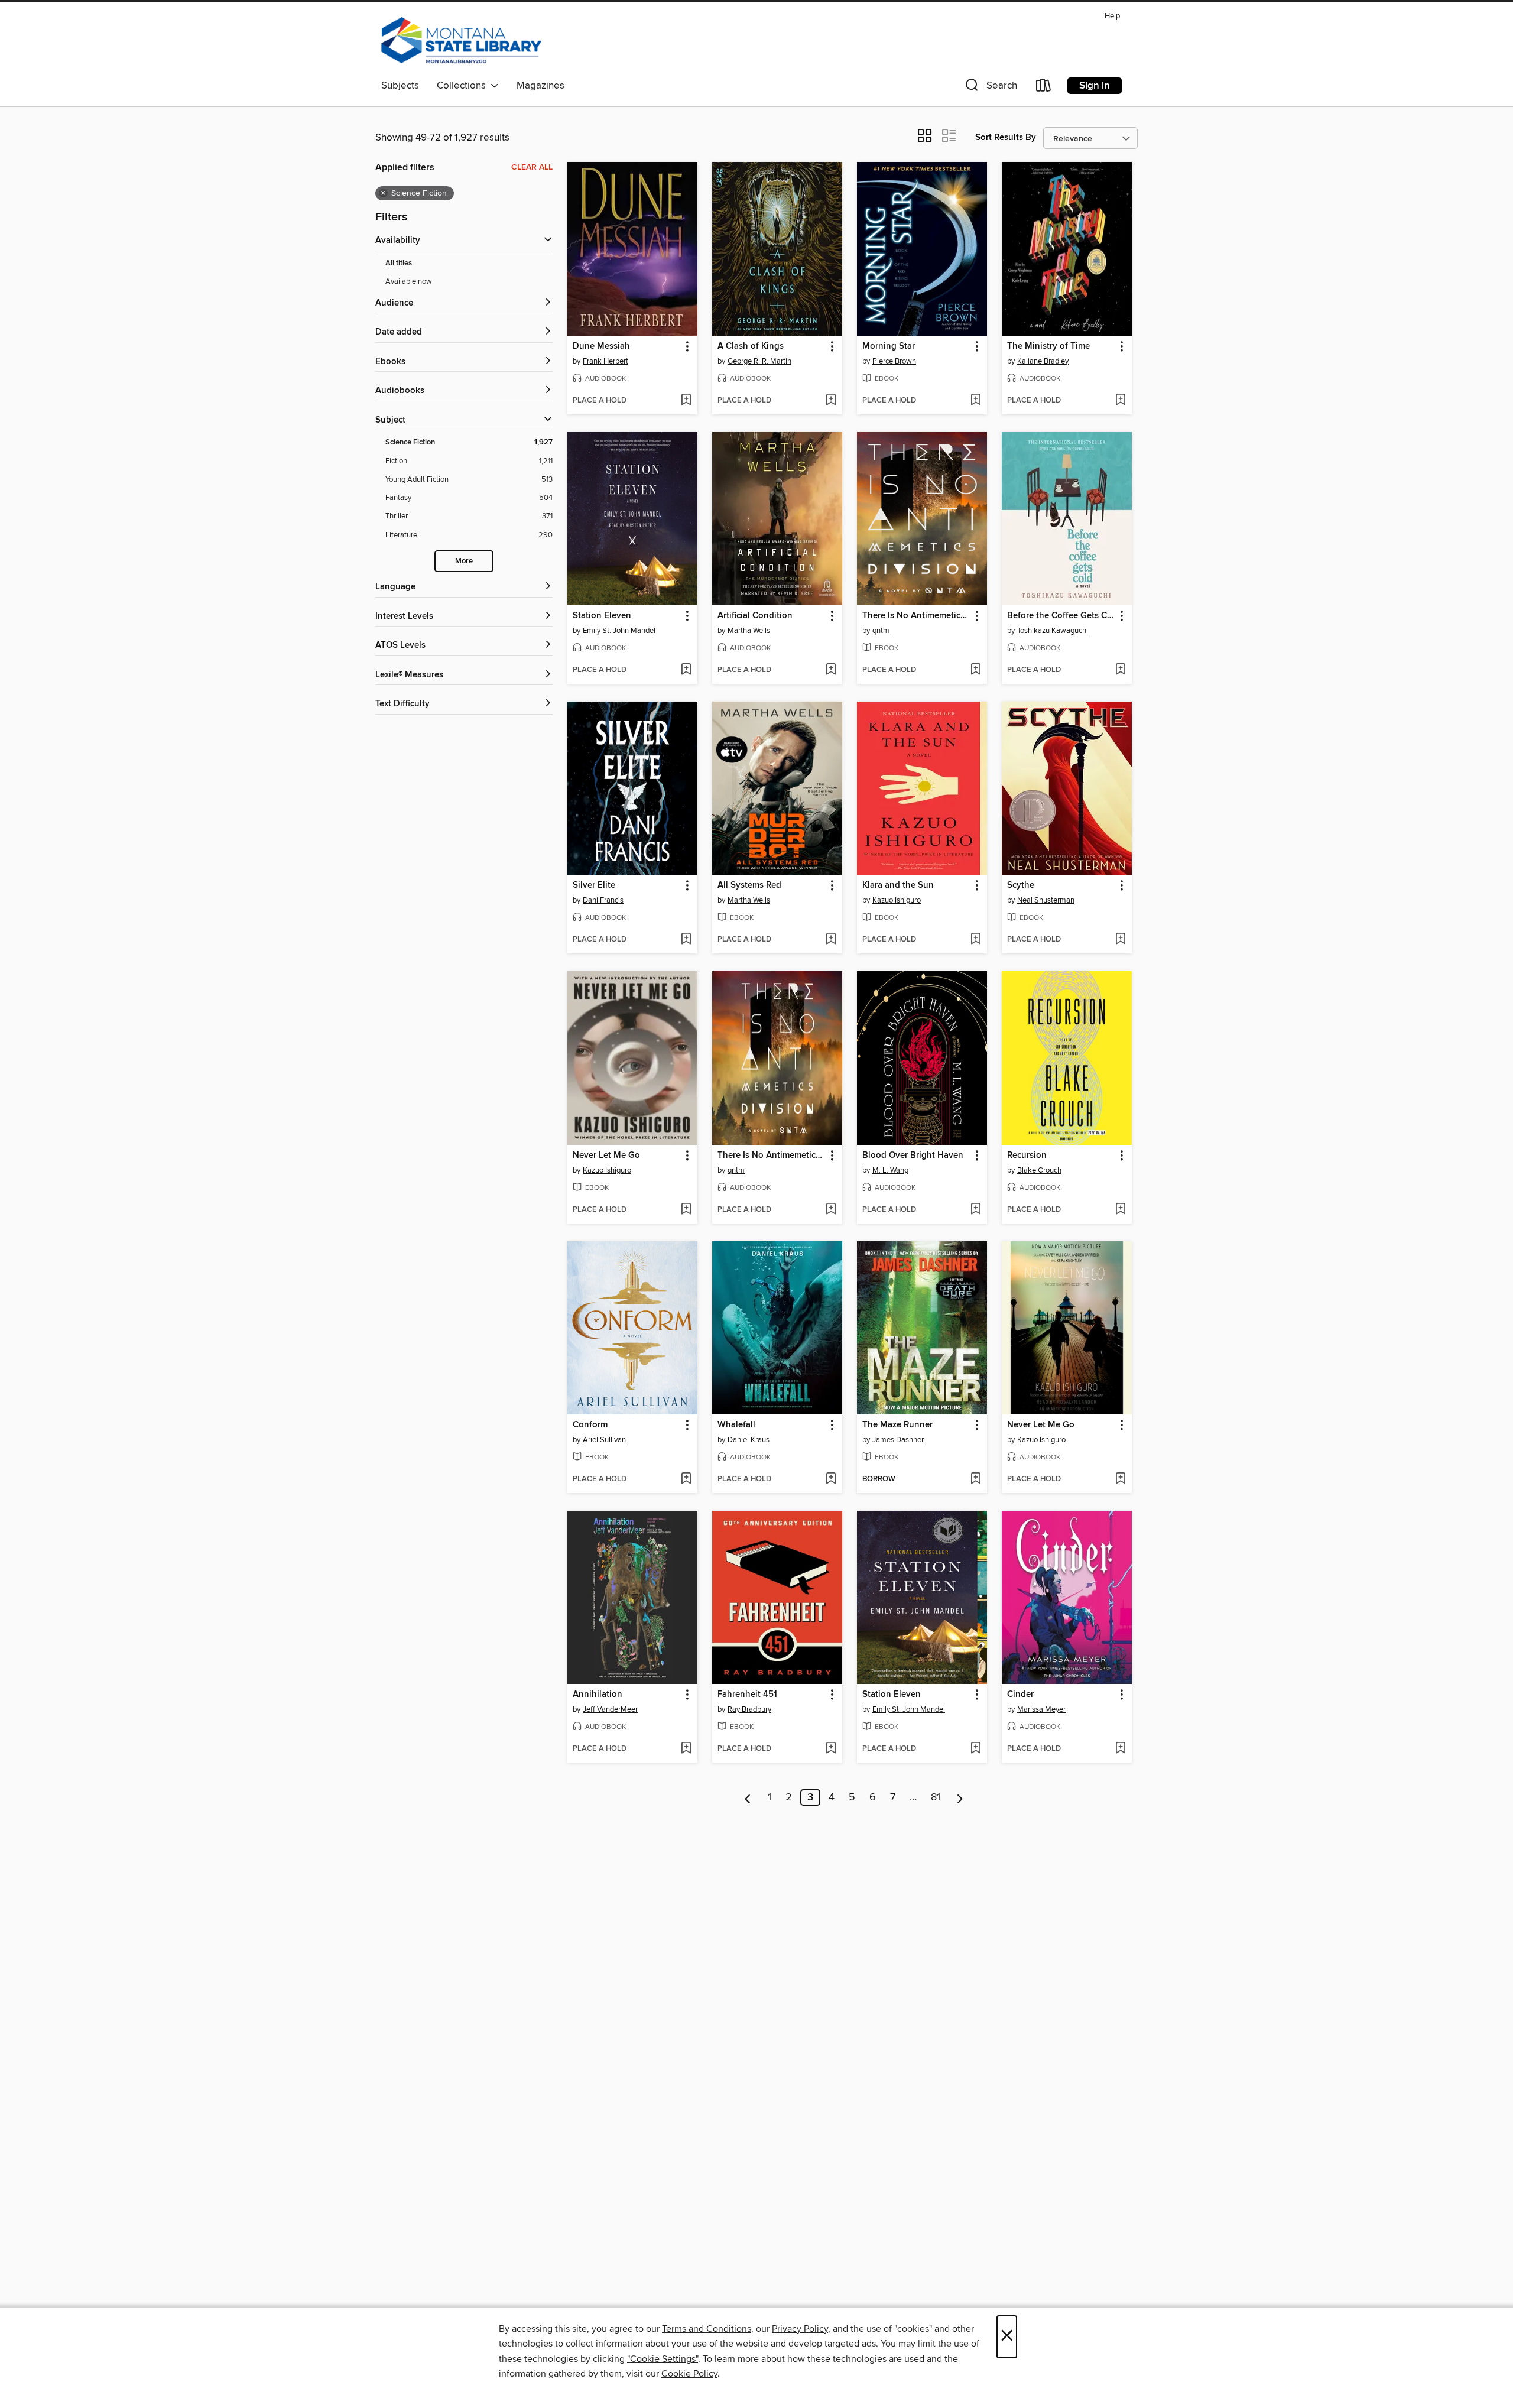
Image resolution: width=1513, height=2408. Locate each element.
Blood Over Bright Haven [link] (913, 1156)
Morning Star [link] (889, 346)
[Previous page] (748, 1797)
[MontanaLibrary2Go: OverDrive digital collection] (461, 41)
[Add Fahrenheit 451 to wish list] (831, 1749)
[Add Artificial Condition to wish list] (831, 670)
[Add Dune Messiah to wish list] (686, 401)
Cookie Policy (689, 2374)
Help (1112, 16)
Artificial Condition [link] (755, 616)
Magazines (540, 86)
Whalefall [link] (736, 1425)
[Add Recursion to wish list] (1120, 1210)
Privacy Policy (800, 2329)
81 (936, 1797)
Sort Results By (1006, 137)
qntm (881, 631)
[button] (990, 88)
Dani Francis (603, 900)
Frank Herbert (605, 361)
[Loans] (1044, 88)
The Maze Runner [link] (897, 1425)
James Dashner (898, 1440)
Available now (409, 281)
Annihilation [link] (598, 1695)
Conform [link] (590, 1425)
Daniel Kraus (749, 1440)
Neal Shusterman (1046, 900)
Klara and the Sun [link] (898, 885)
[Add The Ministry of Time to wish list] (1120, 401)
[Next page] (960, 1797)
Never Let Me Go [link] (606, 1156)
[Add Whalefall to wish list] (831, 1479)
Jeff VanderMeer (610, 1709)
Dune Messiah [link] (601, 346)
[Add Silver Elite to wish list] (686, 940)
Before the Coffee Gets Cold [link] (1061, 616)
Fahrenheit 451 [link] (747, 1695)
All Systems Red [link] (749, 885)
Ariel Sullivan (604, 1440)
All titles (399, 263)
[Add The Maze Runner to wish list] (975, 1479)
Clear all (532, 167)
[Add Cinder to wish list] (1120, 1749)
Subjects (400, 86)
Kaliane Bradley (1043, 361)
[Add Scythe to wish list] (1120, 940)
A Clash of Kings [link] (751, 346)
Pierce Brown (894, 361)
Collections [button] (464, 86)
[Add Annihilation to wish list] (686, 1749)
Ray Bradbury (749, 1709)
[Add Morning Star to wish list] (975, 401)
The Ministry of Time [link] (1048, 346)
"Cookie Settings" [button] (663, 2359)
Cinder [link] (1020, 1695)
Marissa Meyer (1041, 1709)
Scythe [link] (1021, 885)
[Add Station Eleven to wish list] (686, 670)
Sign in (1095, 86)
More (464, 561)
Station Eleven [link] (602, 616)
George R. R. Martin (759, 361)
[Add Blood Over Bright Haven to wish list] (975, 1210)
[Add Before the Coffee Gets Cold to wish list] (1120, 670)
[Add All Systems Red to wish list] (831, 940)
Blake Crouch (1039, 1170)
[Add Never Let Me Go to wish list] (686, 1210)
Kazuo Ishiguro (897, 900)
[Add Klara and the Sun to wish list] (975, 940)
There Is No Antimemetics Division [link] (916, 616)
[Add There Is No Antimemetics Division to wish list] (975, 670)
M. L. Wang (890, 1170)
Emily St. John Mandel (619, 631)
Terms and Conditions (707, 2329)
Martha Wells (749, 631)
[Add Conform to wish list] (686, 1479)
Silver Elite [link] (594, 885)
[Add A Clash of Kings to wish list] (831, 401)
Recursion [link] (1027, 1156)
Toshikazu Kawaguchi (1053, 631)
